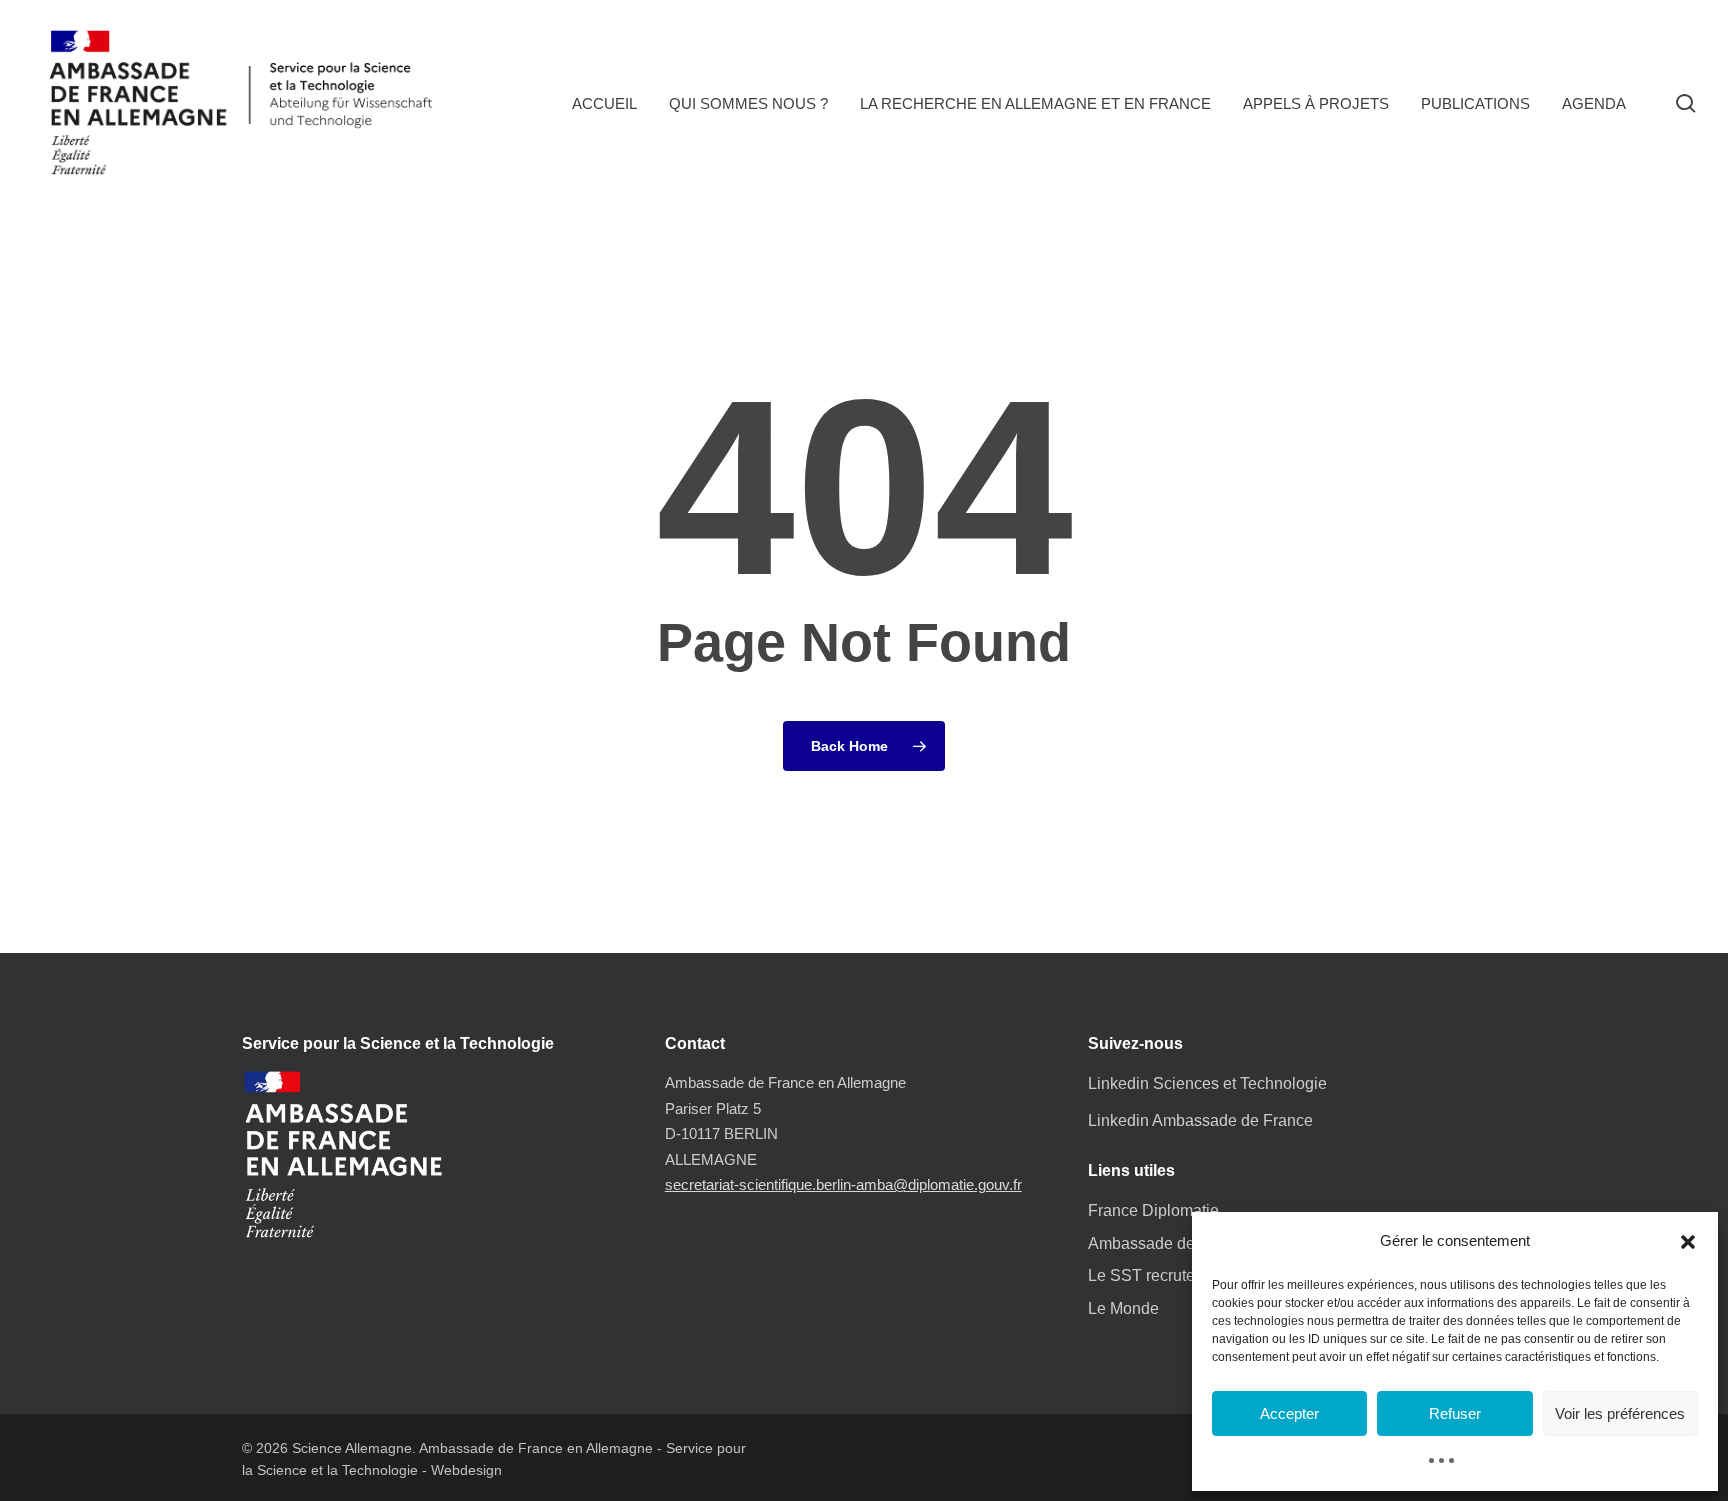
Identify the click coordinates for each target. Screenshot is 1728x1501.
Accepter (1289, 1413)
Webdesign (466, 1470)
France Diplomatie (1153, 1210)
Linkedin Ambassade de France (1200, 1120)
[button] (1688, 1242)
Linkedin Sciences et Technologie (1207, 1083)
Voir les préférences (1620, 1413)
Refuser (1455, 1413)
